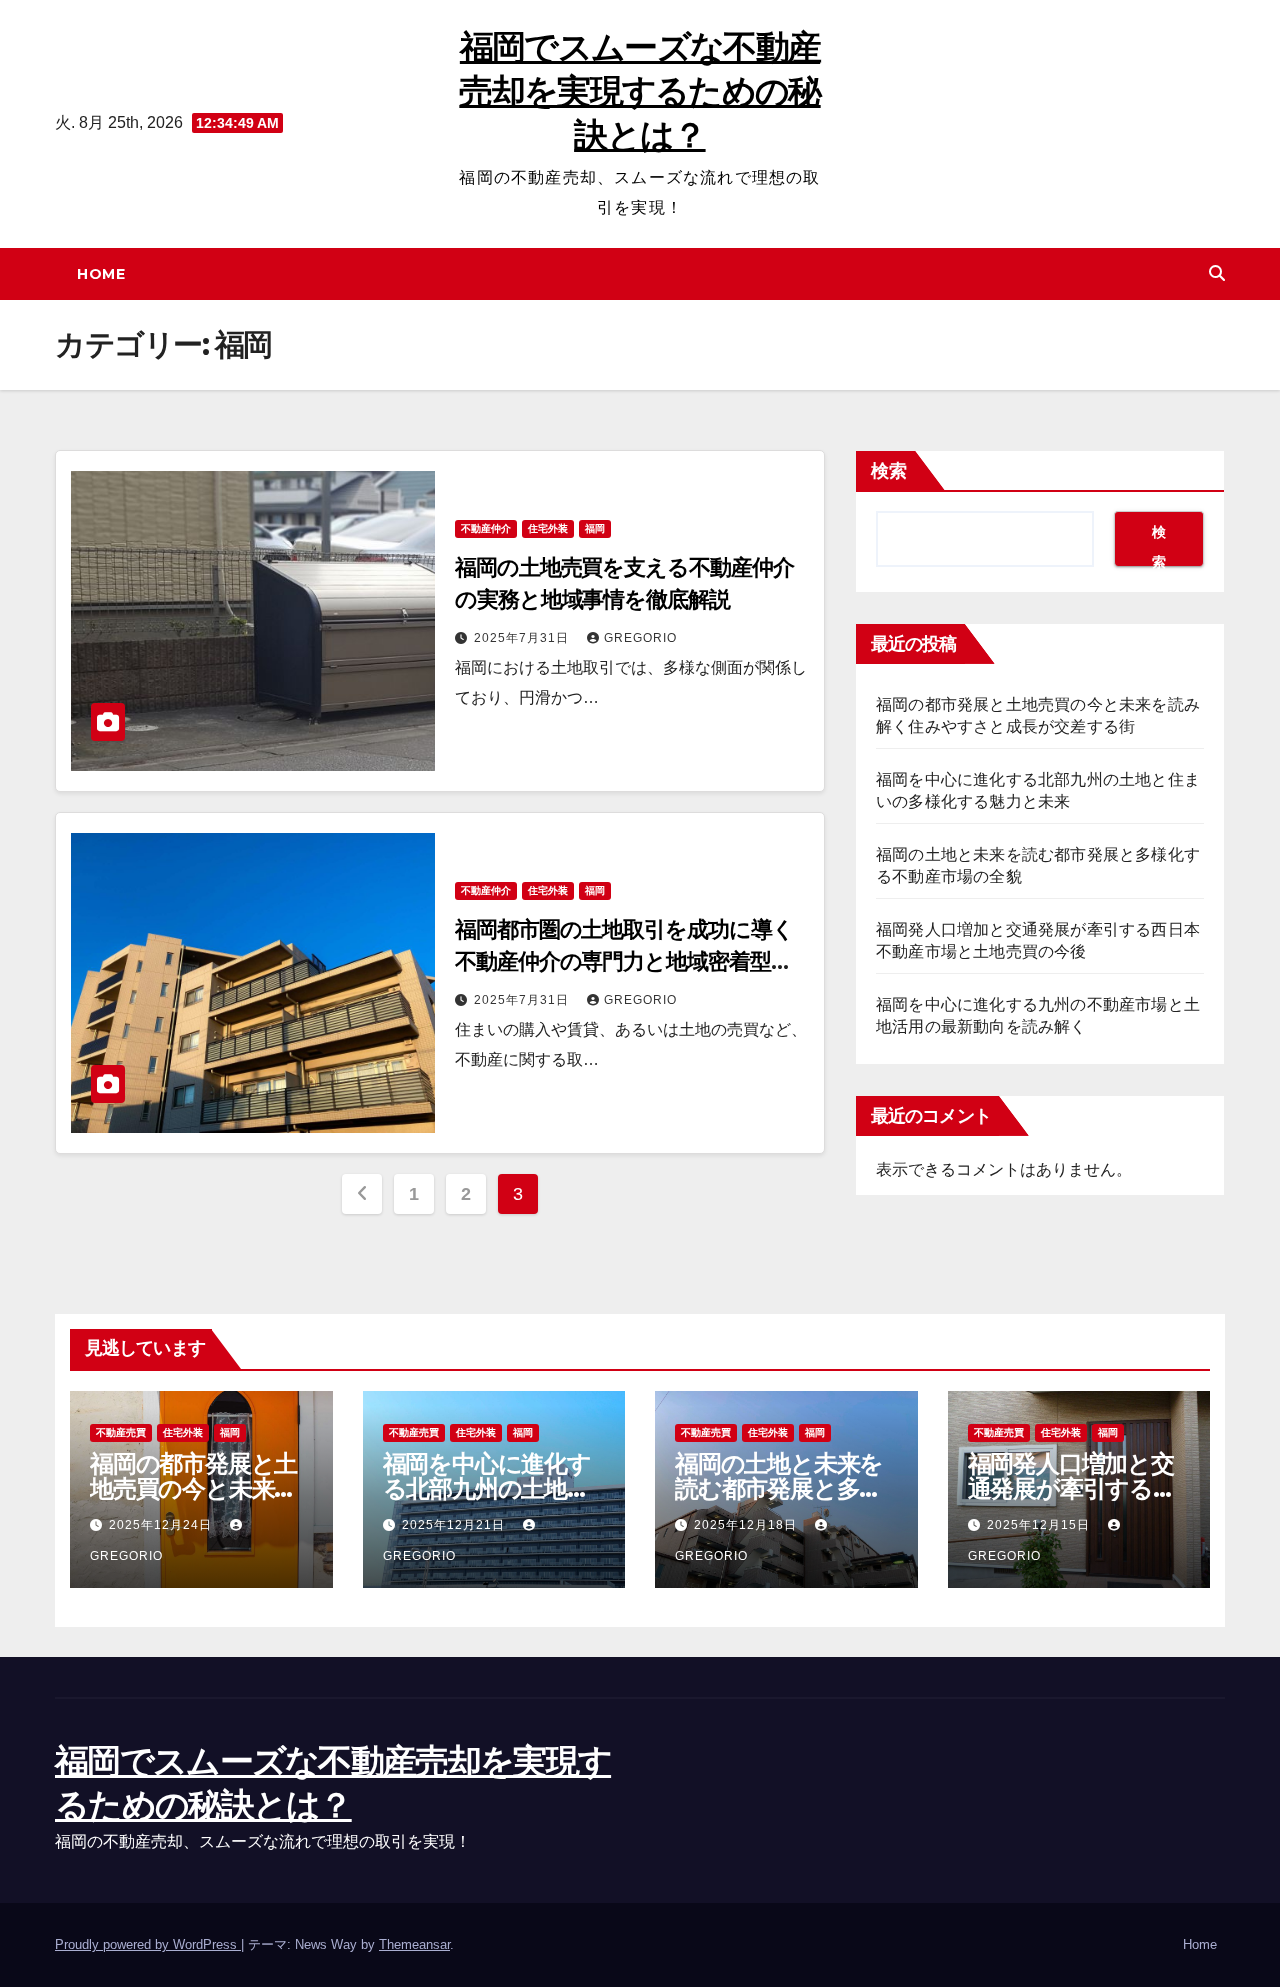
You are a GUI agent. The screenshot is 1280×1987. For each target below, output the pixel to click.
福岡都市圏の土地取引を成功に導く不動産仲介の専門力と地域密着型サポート (624, 961)
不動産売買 (121, 1432)
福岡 (595, 528)
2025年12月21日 (455, 1525)
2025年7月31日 (523, 638)
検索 (889, 471)
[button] (1217, 273)
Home (101, 274)
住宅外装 (548, 528)
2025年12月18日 (747, 1525)
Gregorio (640, 638)
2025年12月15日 (1040, 1525)
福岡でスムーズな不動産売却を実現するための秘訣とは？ (639, 91)
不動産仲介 (486, 528)
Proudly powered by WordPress (148, 1944)
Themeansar (414, 1944)
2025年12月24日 (162, 1525)
